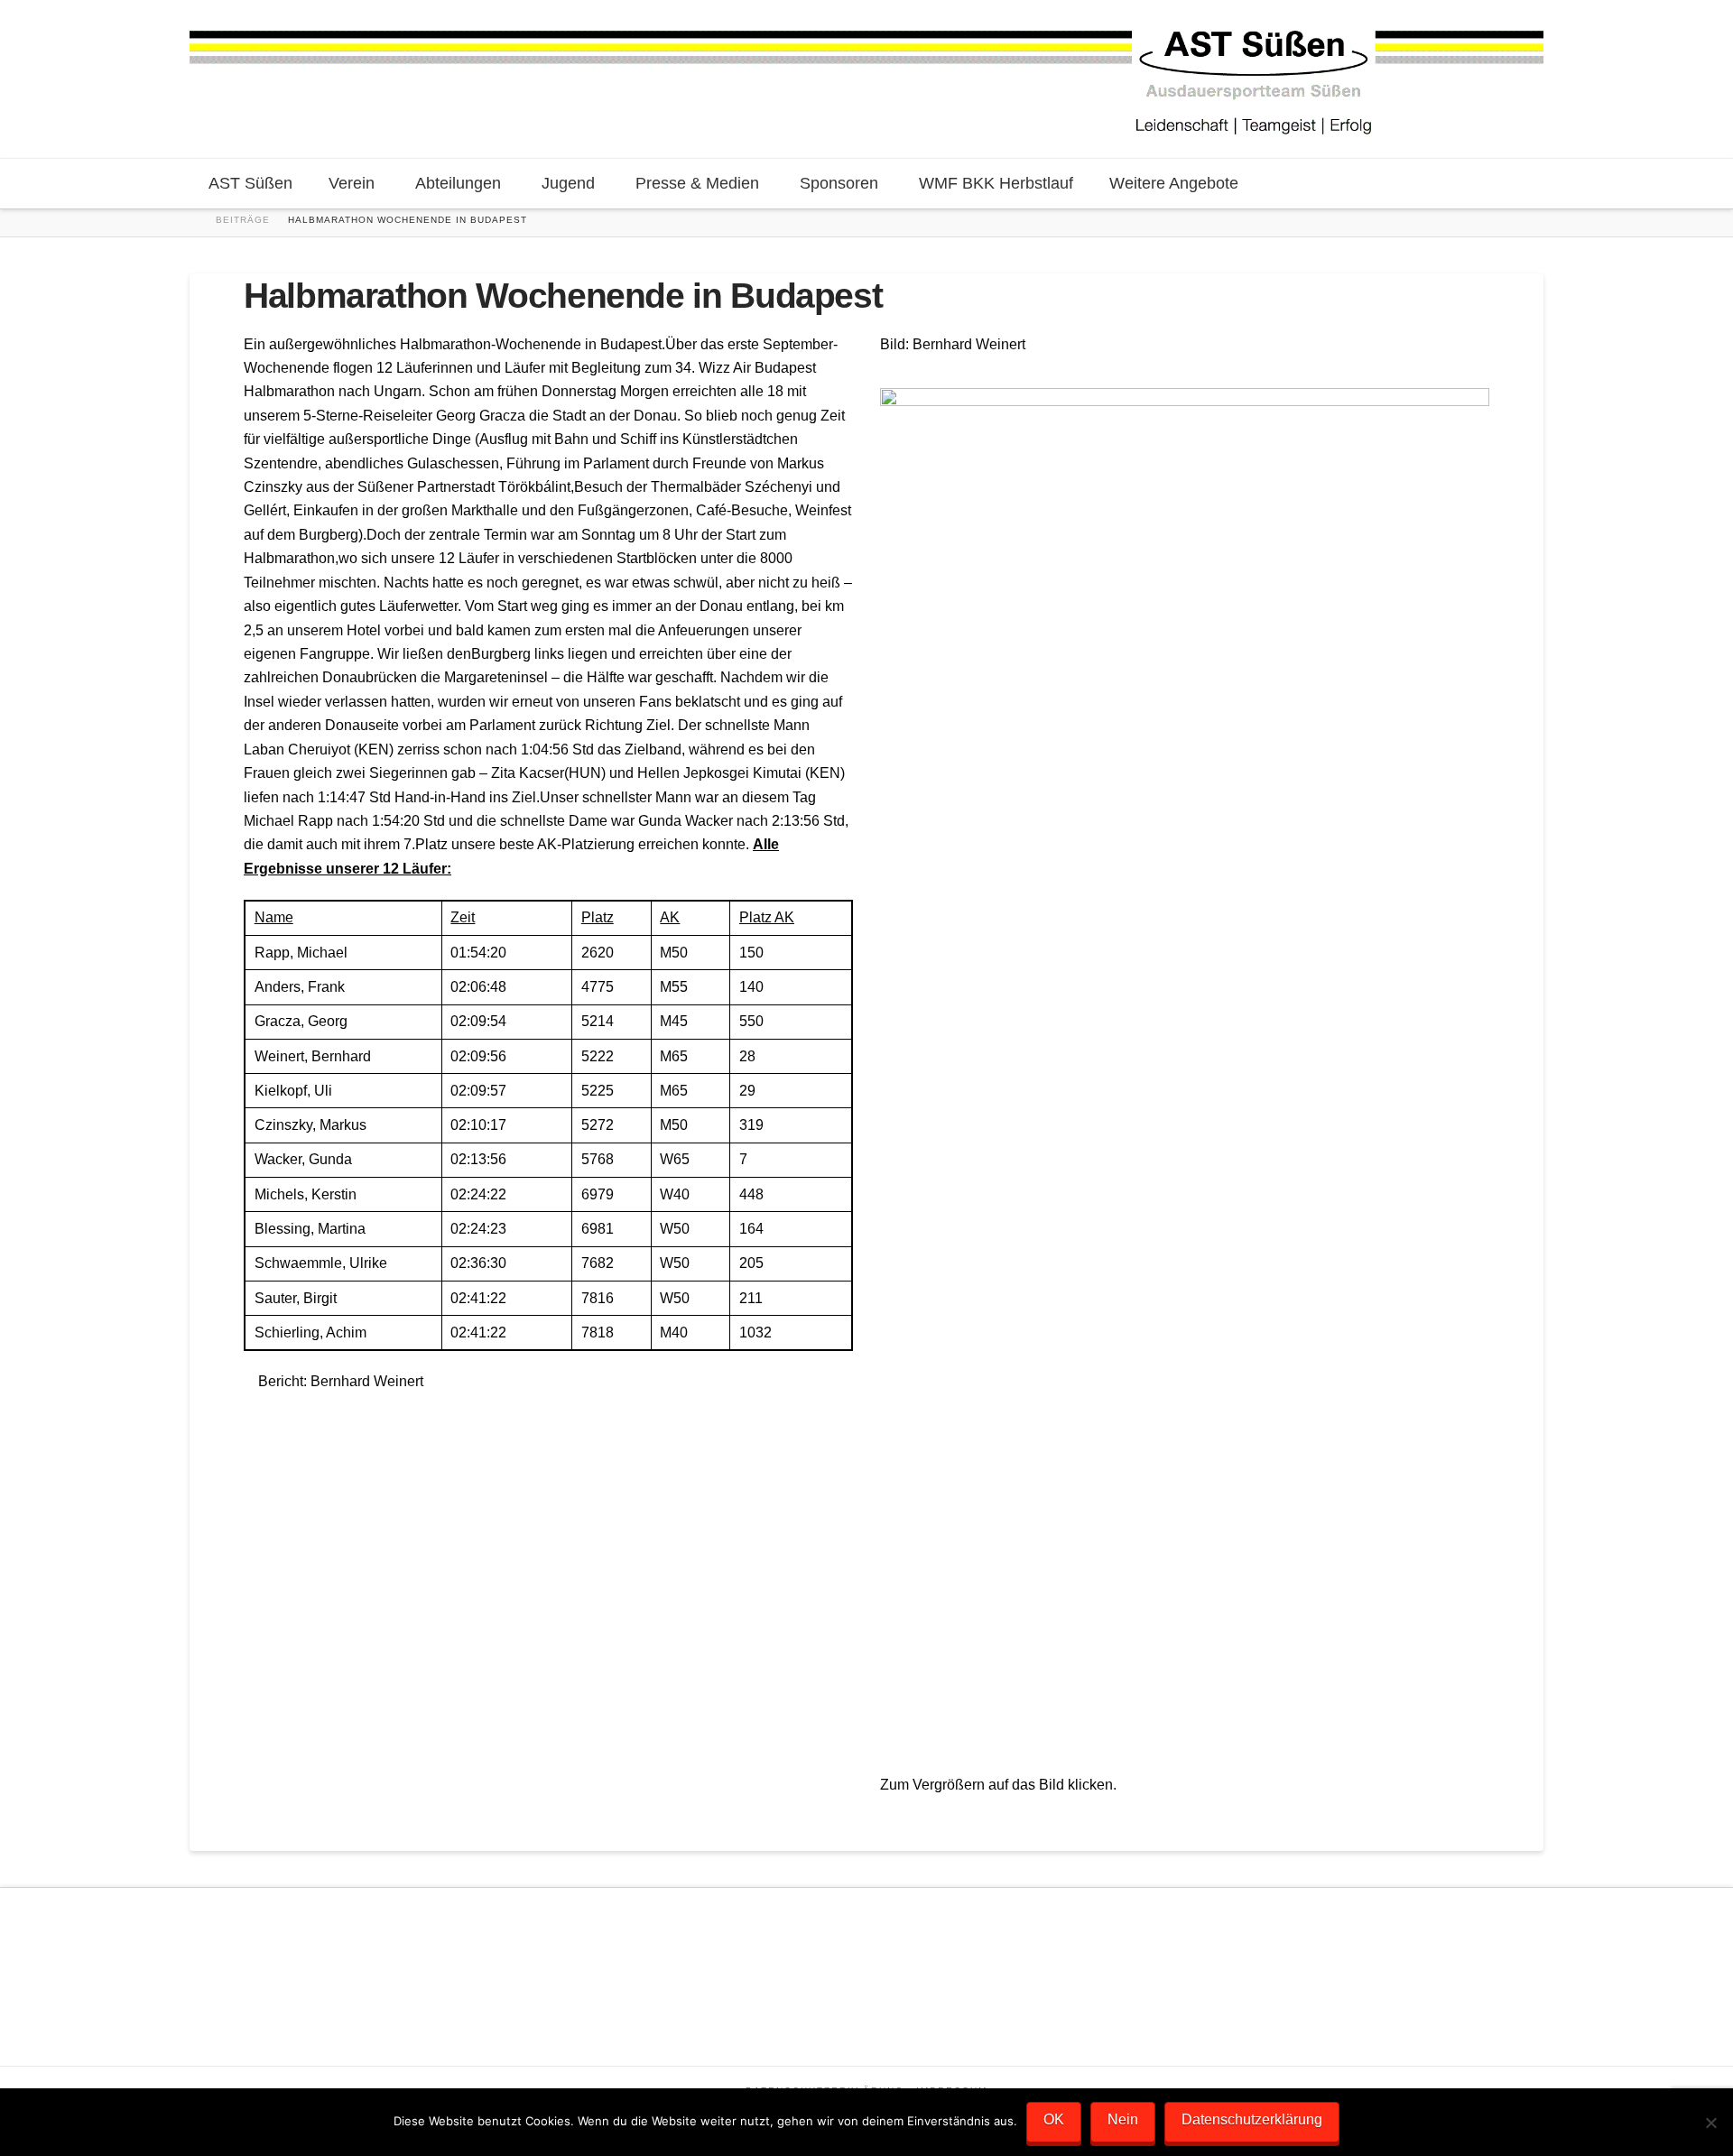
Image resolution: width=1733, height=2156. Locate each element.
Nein (1123, 2119)
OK (1054, 2119)
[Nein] (1710, 2123)
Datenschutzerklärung (1252, 2119)
